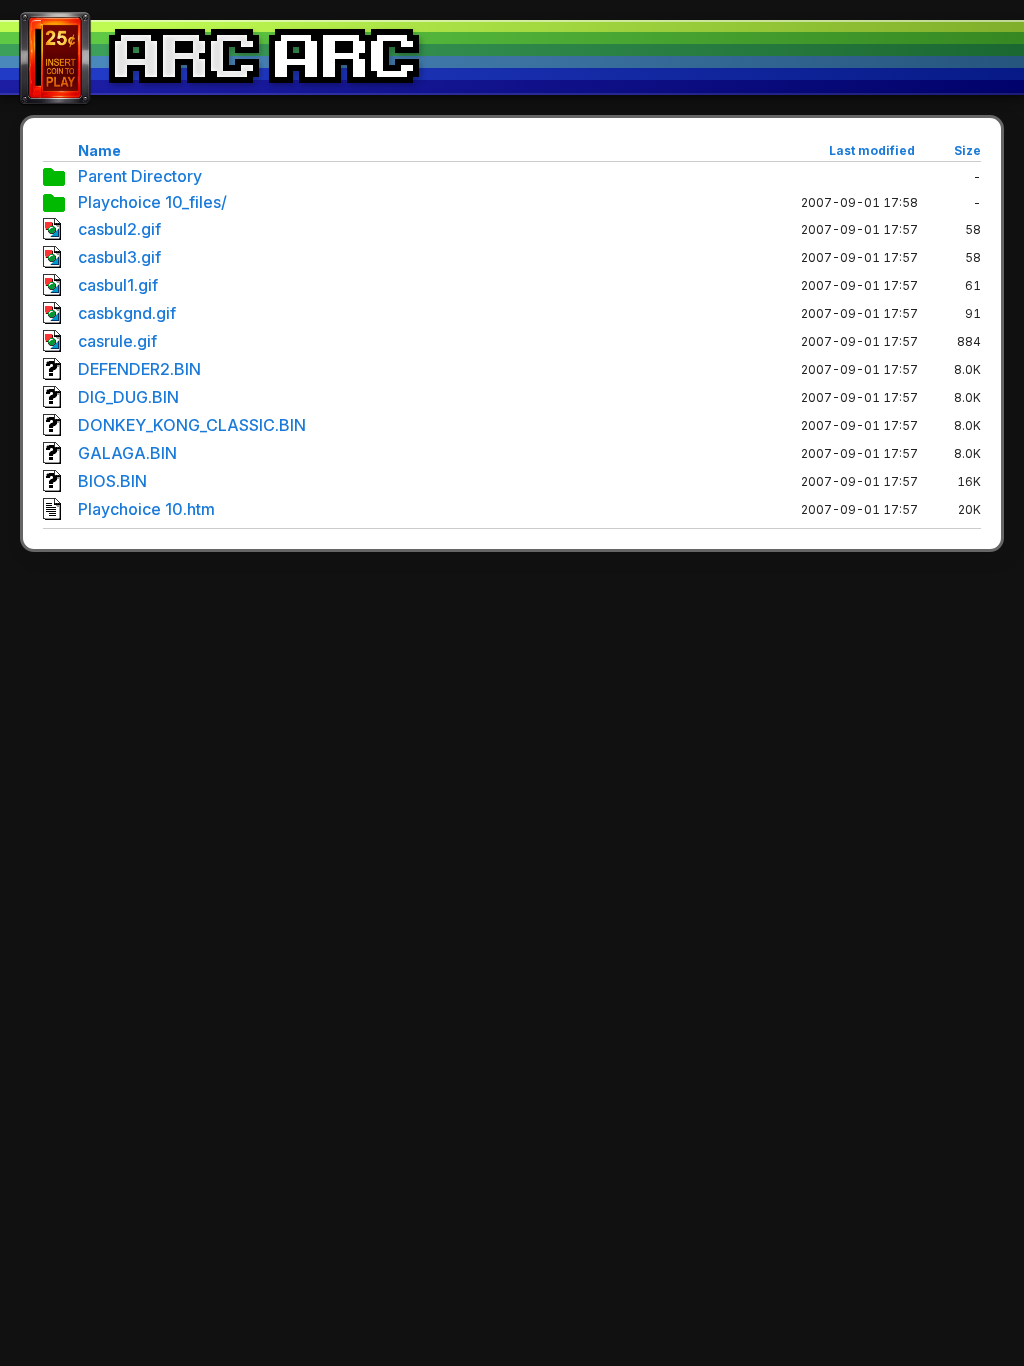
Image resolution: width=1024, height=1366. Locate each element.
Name (99, 150)
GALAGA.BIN (127, 453)
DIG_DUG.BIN (128, 397)
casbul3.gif (119, 257)
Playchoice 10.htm (146, 509)
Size (967, 150)
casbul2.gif (119, 229)
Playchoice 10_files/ (152, 202)
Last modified (872, 150)
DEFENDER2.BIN (139, 369)
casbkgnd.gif (127, 313)
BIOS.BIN (112, 481)
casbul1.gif (118, 285)
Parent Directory (140, 176)
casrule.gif (117, 341)
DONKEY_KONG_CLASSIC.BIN (192, 425)
